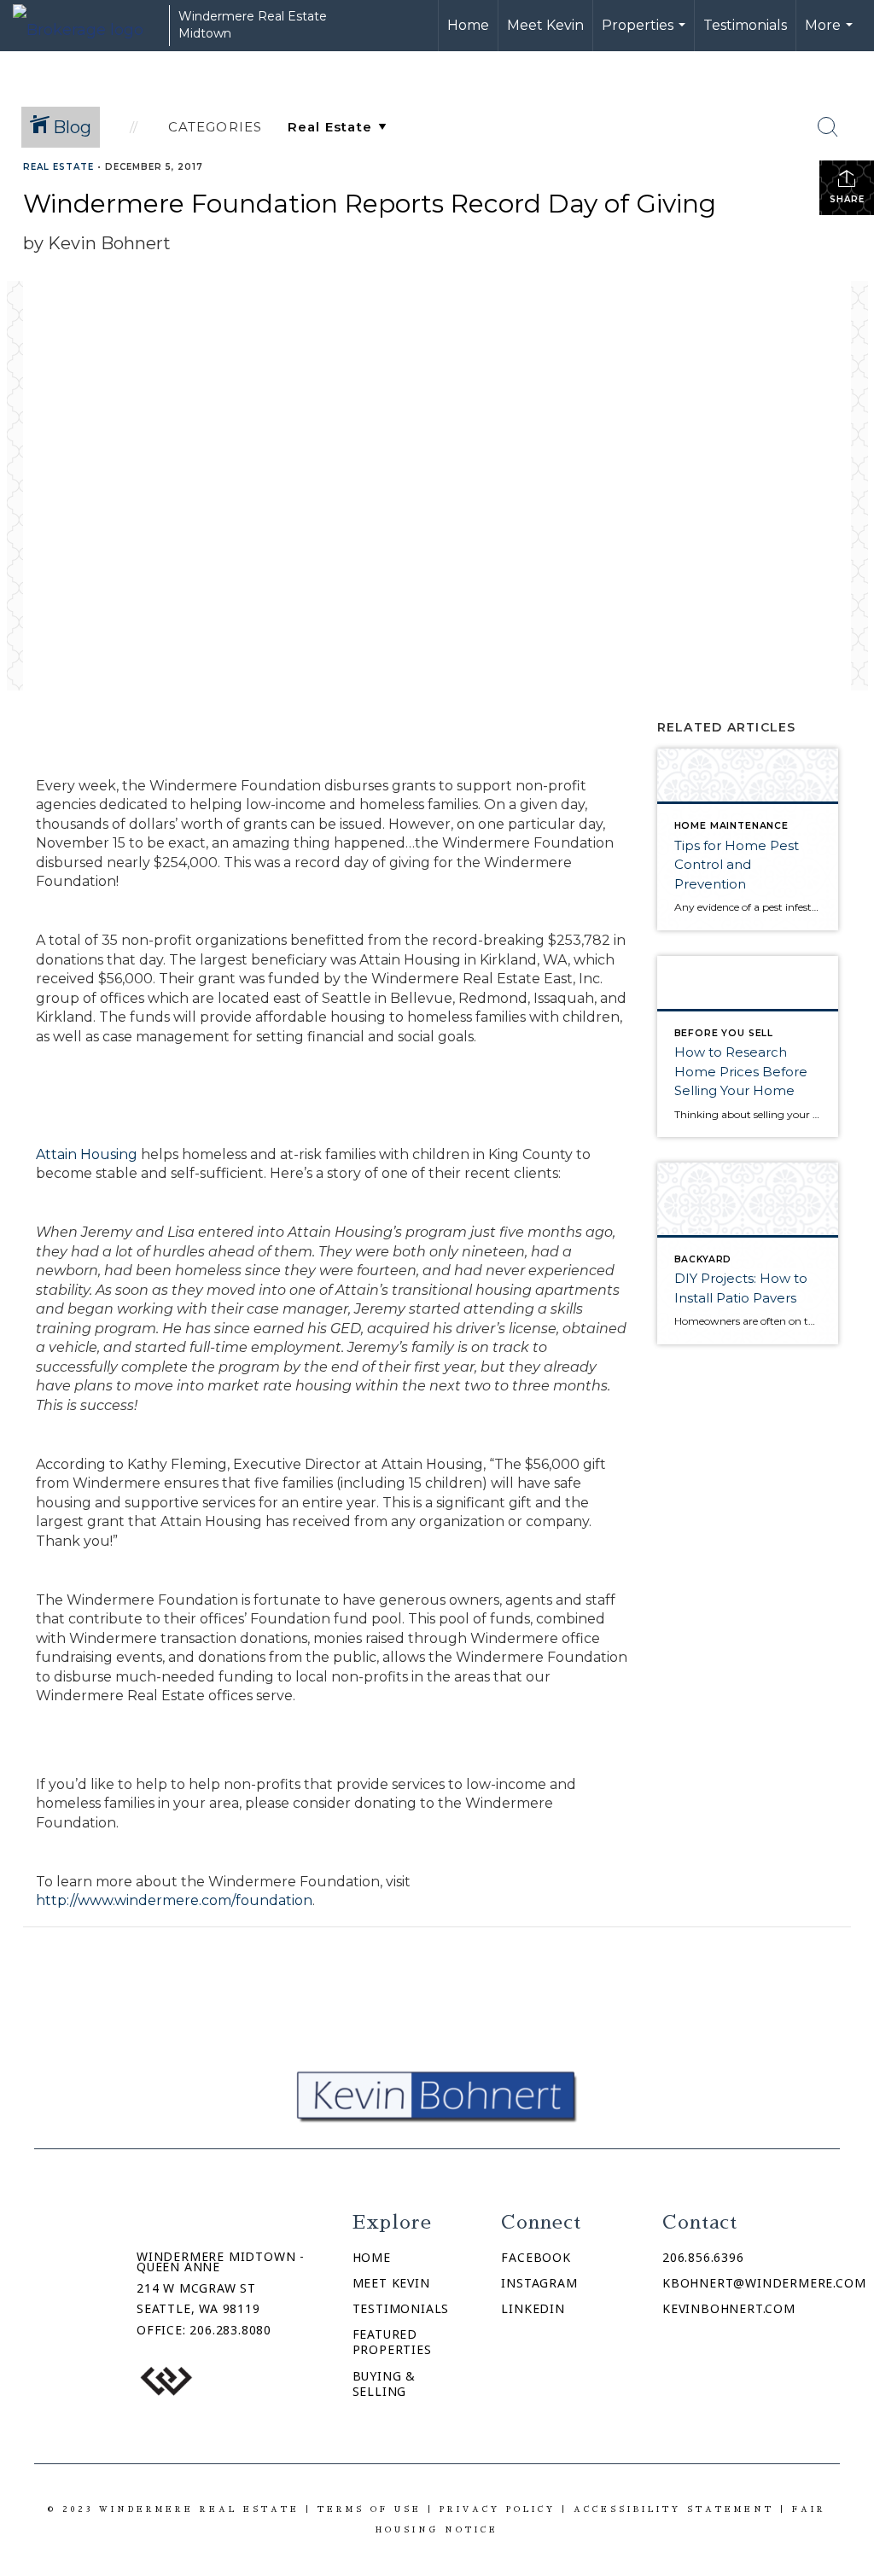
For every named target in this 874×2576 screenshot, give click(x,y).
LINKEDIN (533, 2308)
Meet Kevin (545, 25)
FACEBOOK (536, 2257)
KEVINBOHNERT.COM (729, 2308)
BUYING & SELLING (384, 2384)
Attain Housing (87, 1154)
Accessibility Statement (674, 2509)
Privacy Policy (498, 2509)
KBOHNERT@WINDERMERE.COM (764, 2283)
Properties (646, 34)
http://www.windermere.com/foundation (174, 1900)
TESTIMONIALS (401, 2308)
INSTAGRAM (539, 2283)
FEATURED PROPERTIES (392, 2342)
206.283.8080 (230, 2330)
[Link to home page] (87, 26)
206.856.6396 (703, 2257)
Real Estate (58, 167)
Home (468, 25)
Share (847, 199)
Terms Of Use (370, 2509)
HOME (372, 2257)
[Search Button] (828, 127)
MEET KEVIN (391, 2283)
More (831, 34)
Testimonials (745, 25)
